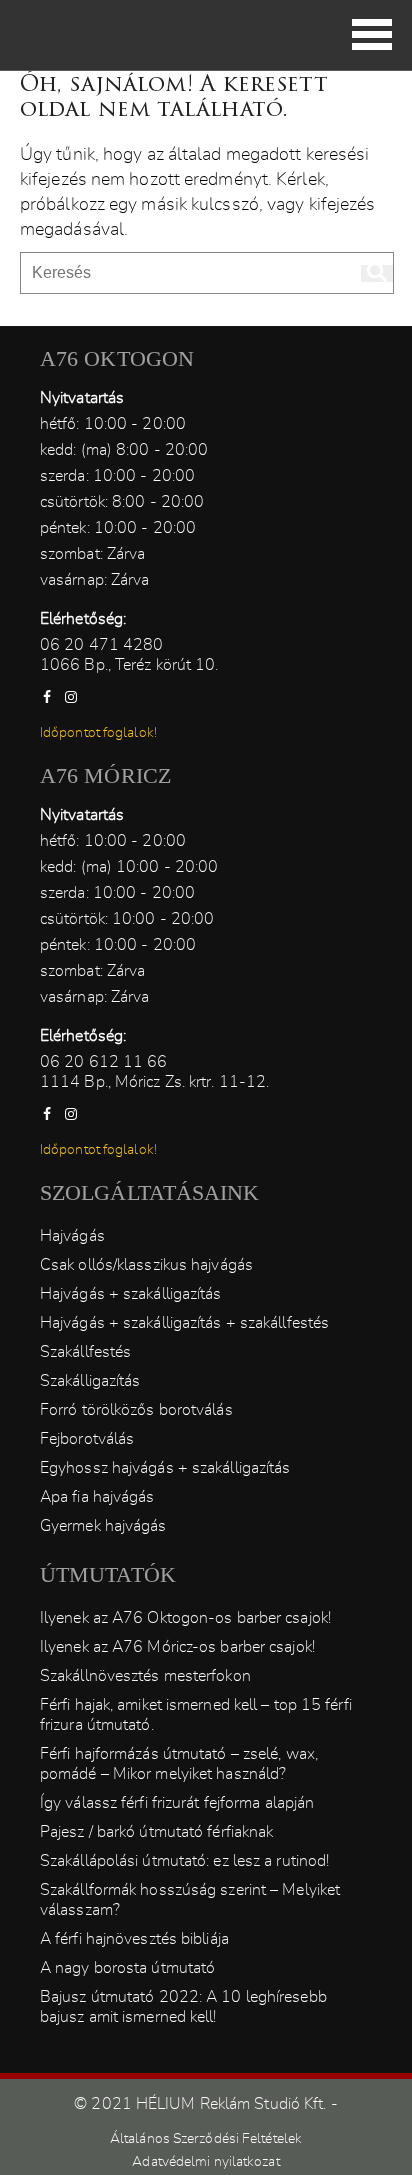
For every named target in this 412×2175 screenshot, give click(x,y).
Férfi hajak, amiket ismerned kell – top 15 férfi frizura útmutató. (196, 1715)
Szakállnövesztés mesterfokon (145, 1676)
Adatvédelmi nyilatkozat (205, 2162)
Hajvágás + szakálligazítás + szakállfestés (184, 1323)
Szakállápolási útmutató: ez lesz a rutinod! (184, 1861)
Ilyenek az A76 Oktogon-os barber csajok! (185, 1618)
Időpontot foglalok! (98, 733)
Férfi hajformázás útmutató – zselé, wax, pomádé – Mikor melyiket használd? (179, 1764)
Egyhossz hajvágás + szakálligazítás (165, 1468)
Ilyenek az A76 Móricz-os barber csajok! (177, 1647)
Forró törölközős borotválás (136, 1410)
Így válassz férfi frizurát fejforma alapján (177, 1803)
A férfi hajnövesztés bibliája (134, 1939)
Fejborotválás (87, 1439)
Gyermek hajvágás (103, 1526)
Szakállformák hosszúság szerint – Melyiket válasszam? (190, 1900)
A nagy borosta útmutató (127, 1968)
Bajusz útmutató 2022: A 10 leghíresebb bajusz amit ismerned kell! (183, 2007)
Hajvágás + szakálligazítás (131, 1294)
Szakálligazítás (90, 1381)
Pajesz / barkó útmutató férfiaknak (156, 1832)
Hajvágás (72, 1236)
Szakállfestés (85, 1352)
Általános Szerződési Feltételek (206, 2139)
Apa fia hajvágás (97, 1497)
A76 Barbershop (75, 30)
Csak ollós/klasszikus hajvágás (146, 1265)
